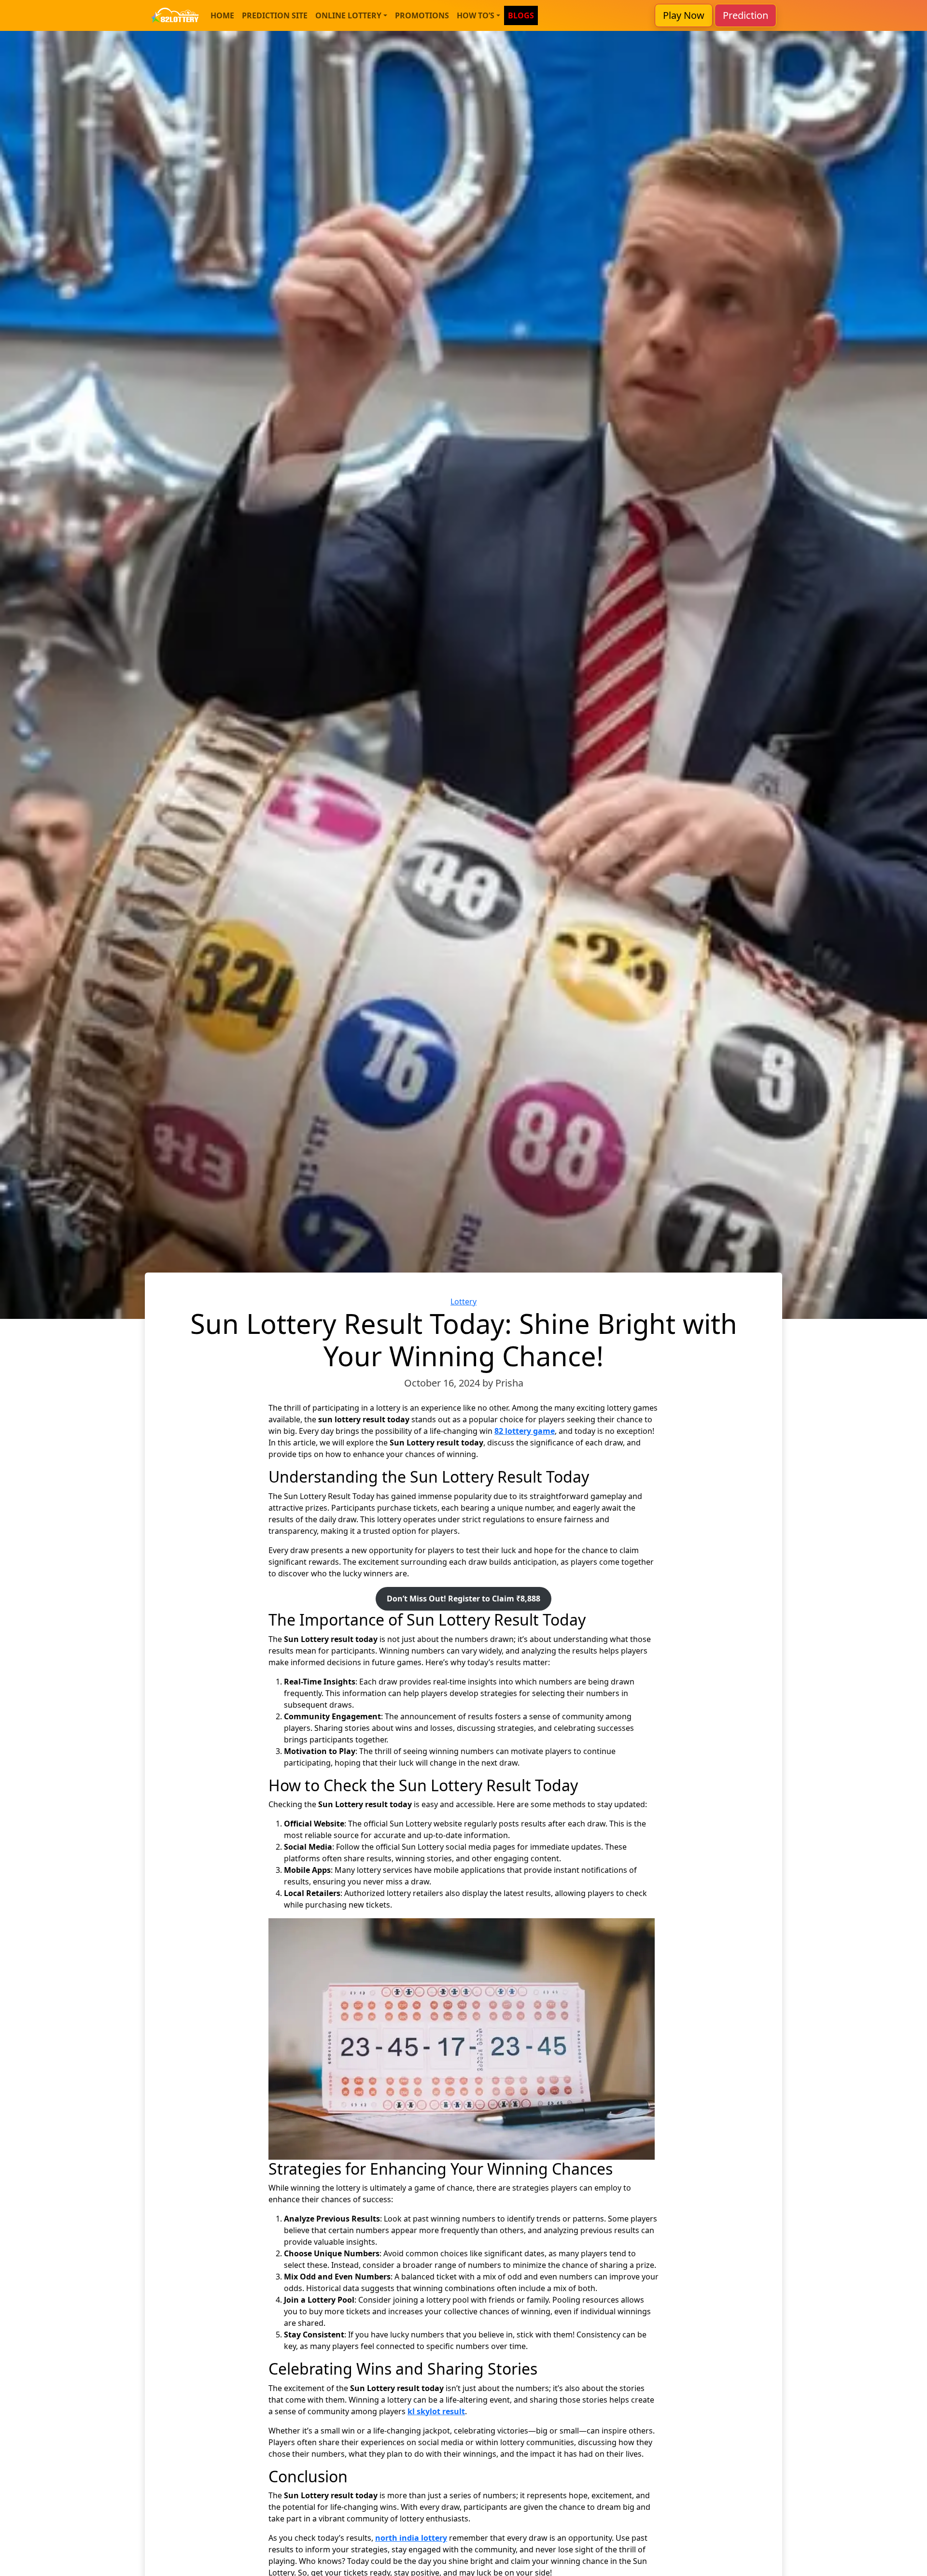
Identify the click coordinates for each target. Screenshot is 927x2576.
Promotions (422, 15)
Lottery (463, 1302)
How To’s (476, 15)
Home (222, 15)
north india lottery (411, 2538)
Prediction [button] (745, 15)
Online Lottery (348, 15)
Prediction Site (275, 15)
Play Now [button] (684, 15)
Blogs (521, 15)
